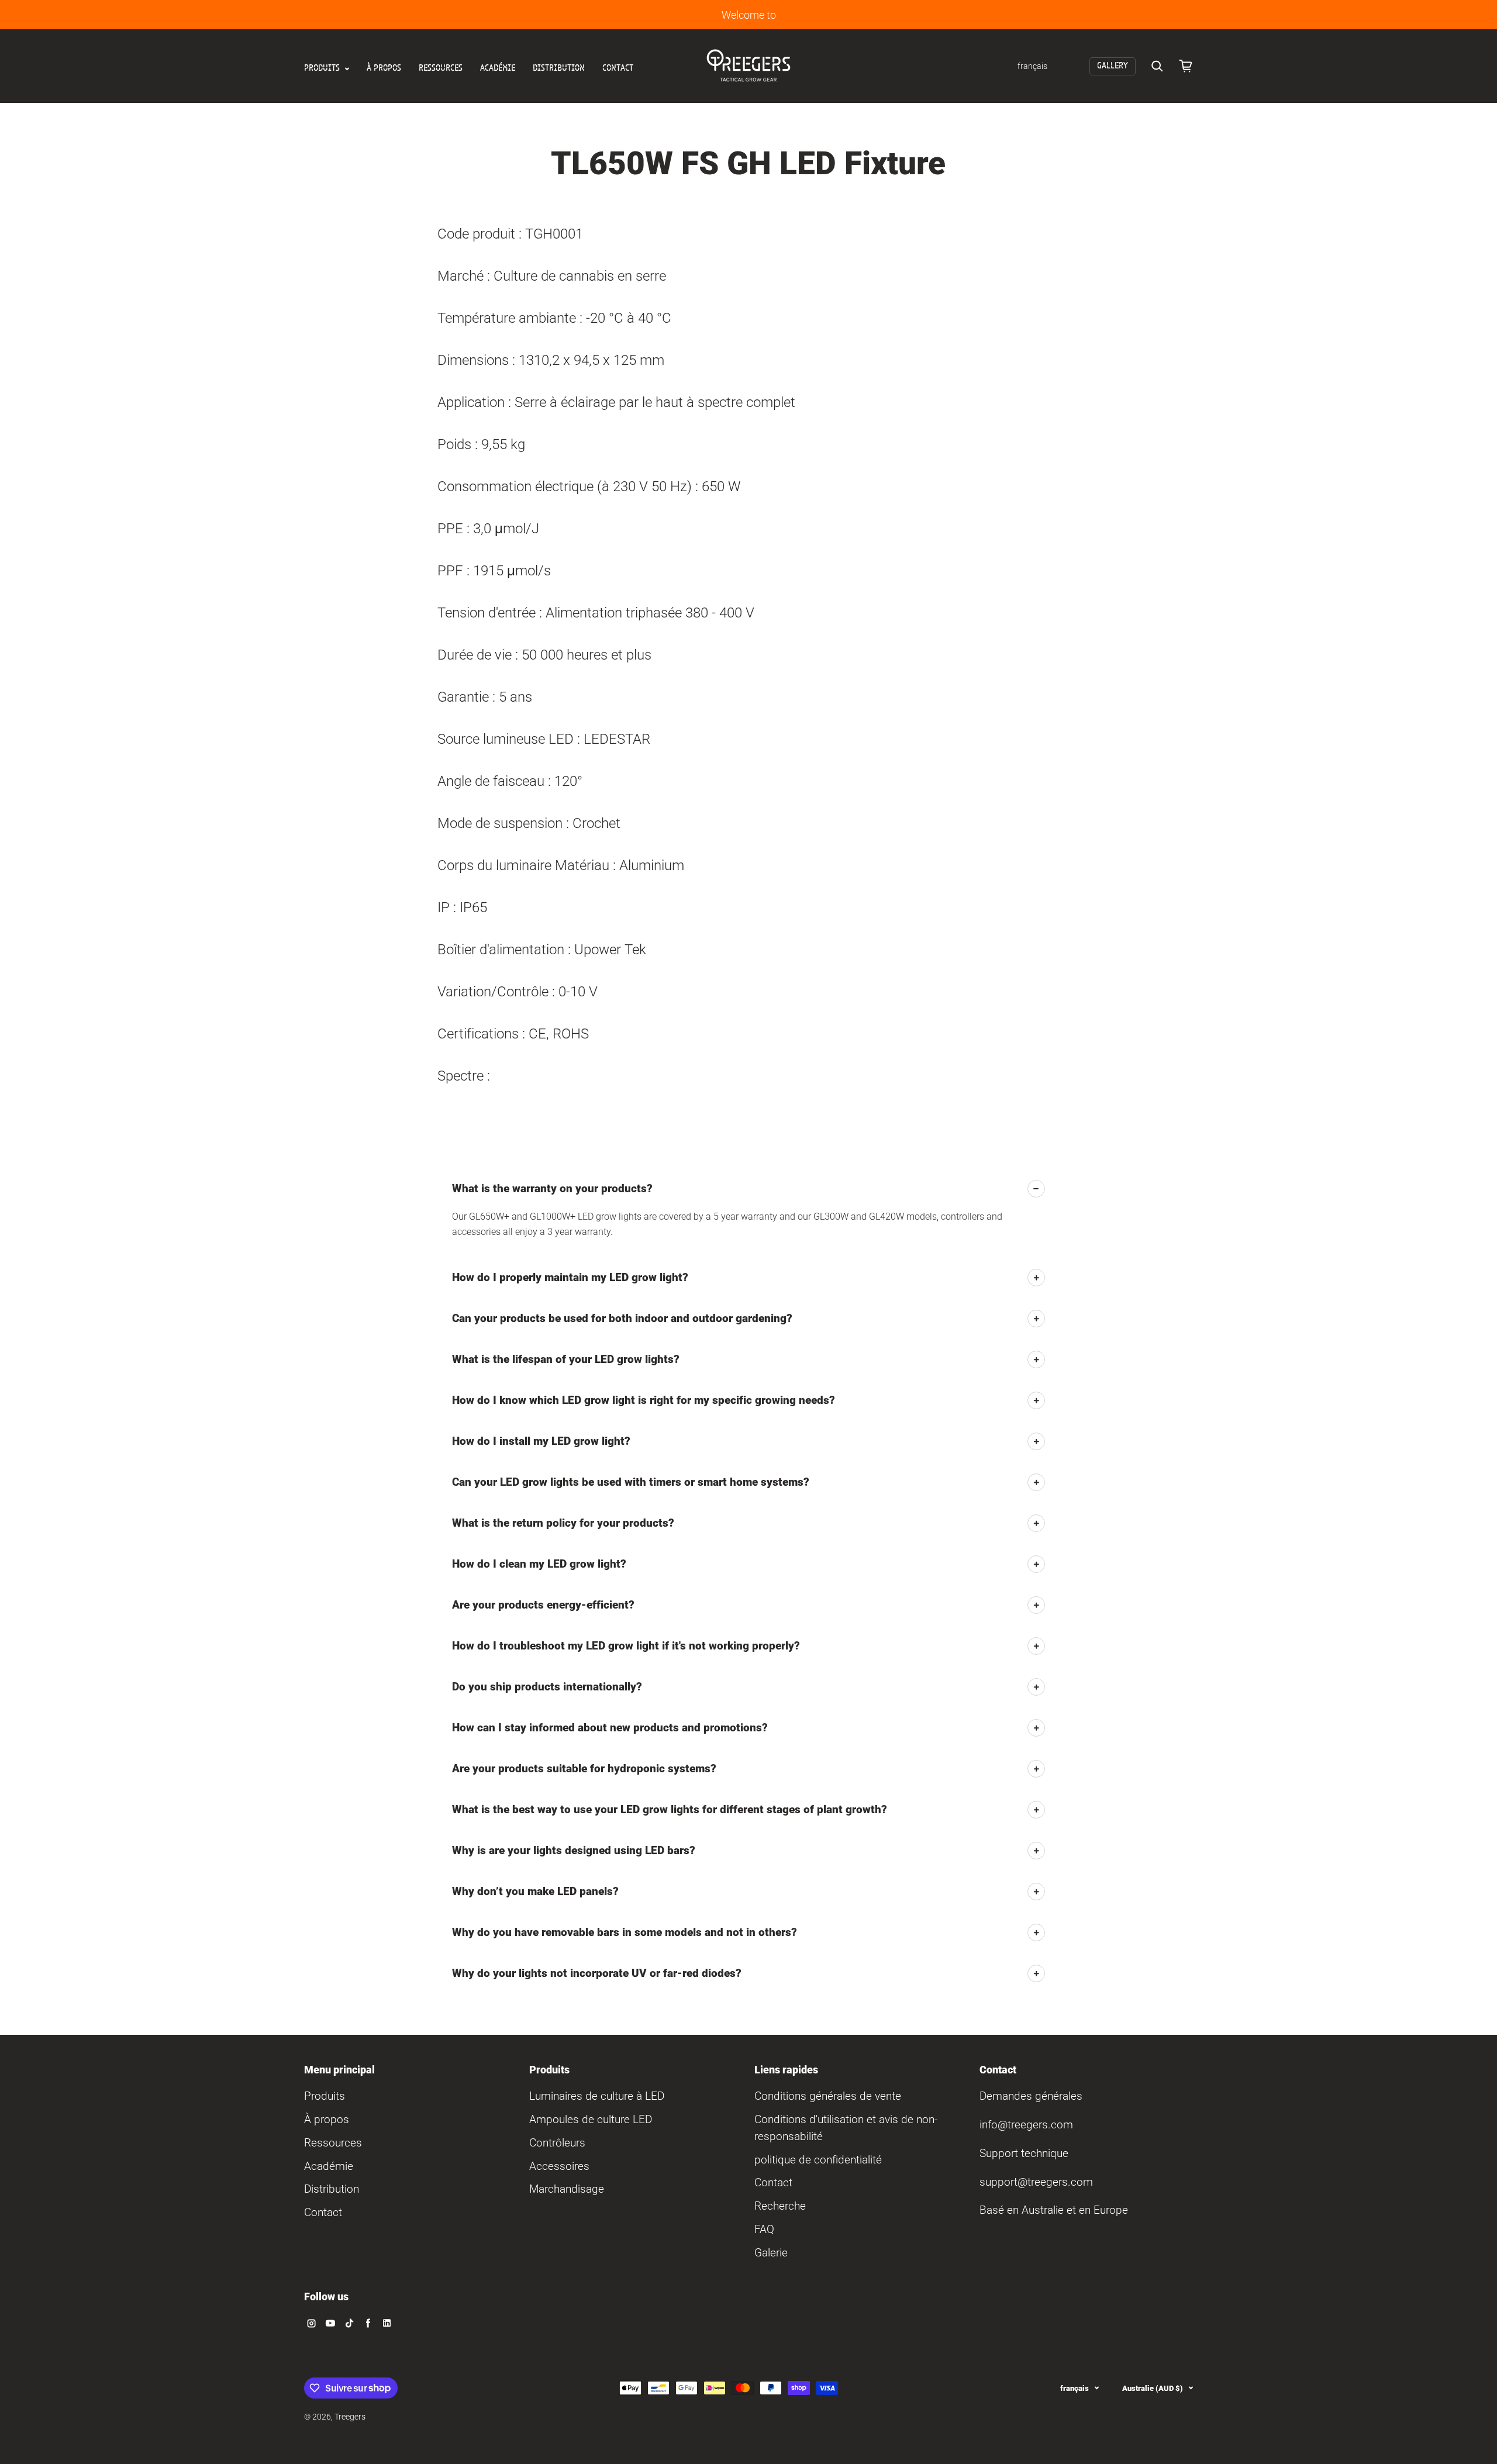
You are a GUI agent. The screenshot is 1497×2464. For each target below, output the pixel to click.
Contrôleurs (557, 2143)
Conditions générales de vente (828, 2096)
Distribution (559, 68)
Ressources (441, 68)
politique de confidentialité (818, 2160)
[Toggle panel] (1036, 1189)
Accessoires (559, 2166)
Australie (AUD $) (1153, 2388)
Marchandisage (567, 2189)
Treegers (350, 2417)
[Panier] (1186, 66)
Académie (498, 68)
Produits (323, 68)
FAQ (764, 2229)
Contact (618, 68)
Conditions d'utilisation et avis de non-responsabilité (846, 2128)
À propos (384, 68)
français (1075, 2388)
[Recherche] (1157, 66)
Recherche (780, 2206)
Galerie (771, 2253)
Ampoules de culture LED (591, 2119)
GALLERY (1113, 66)
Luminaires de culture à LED (597, 2096)
